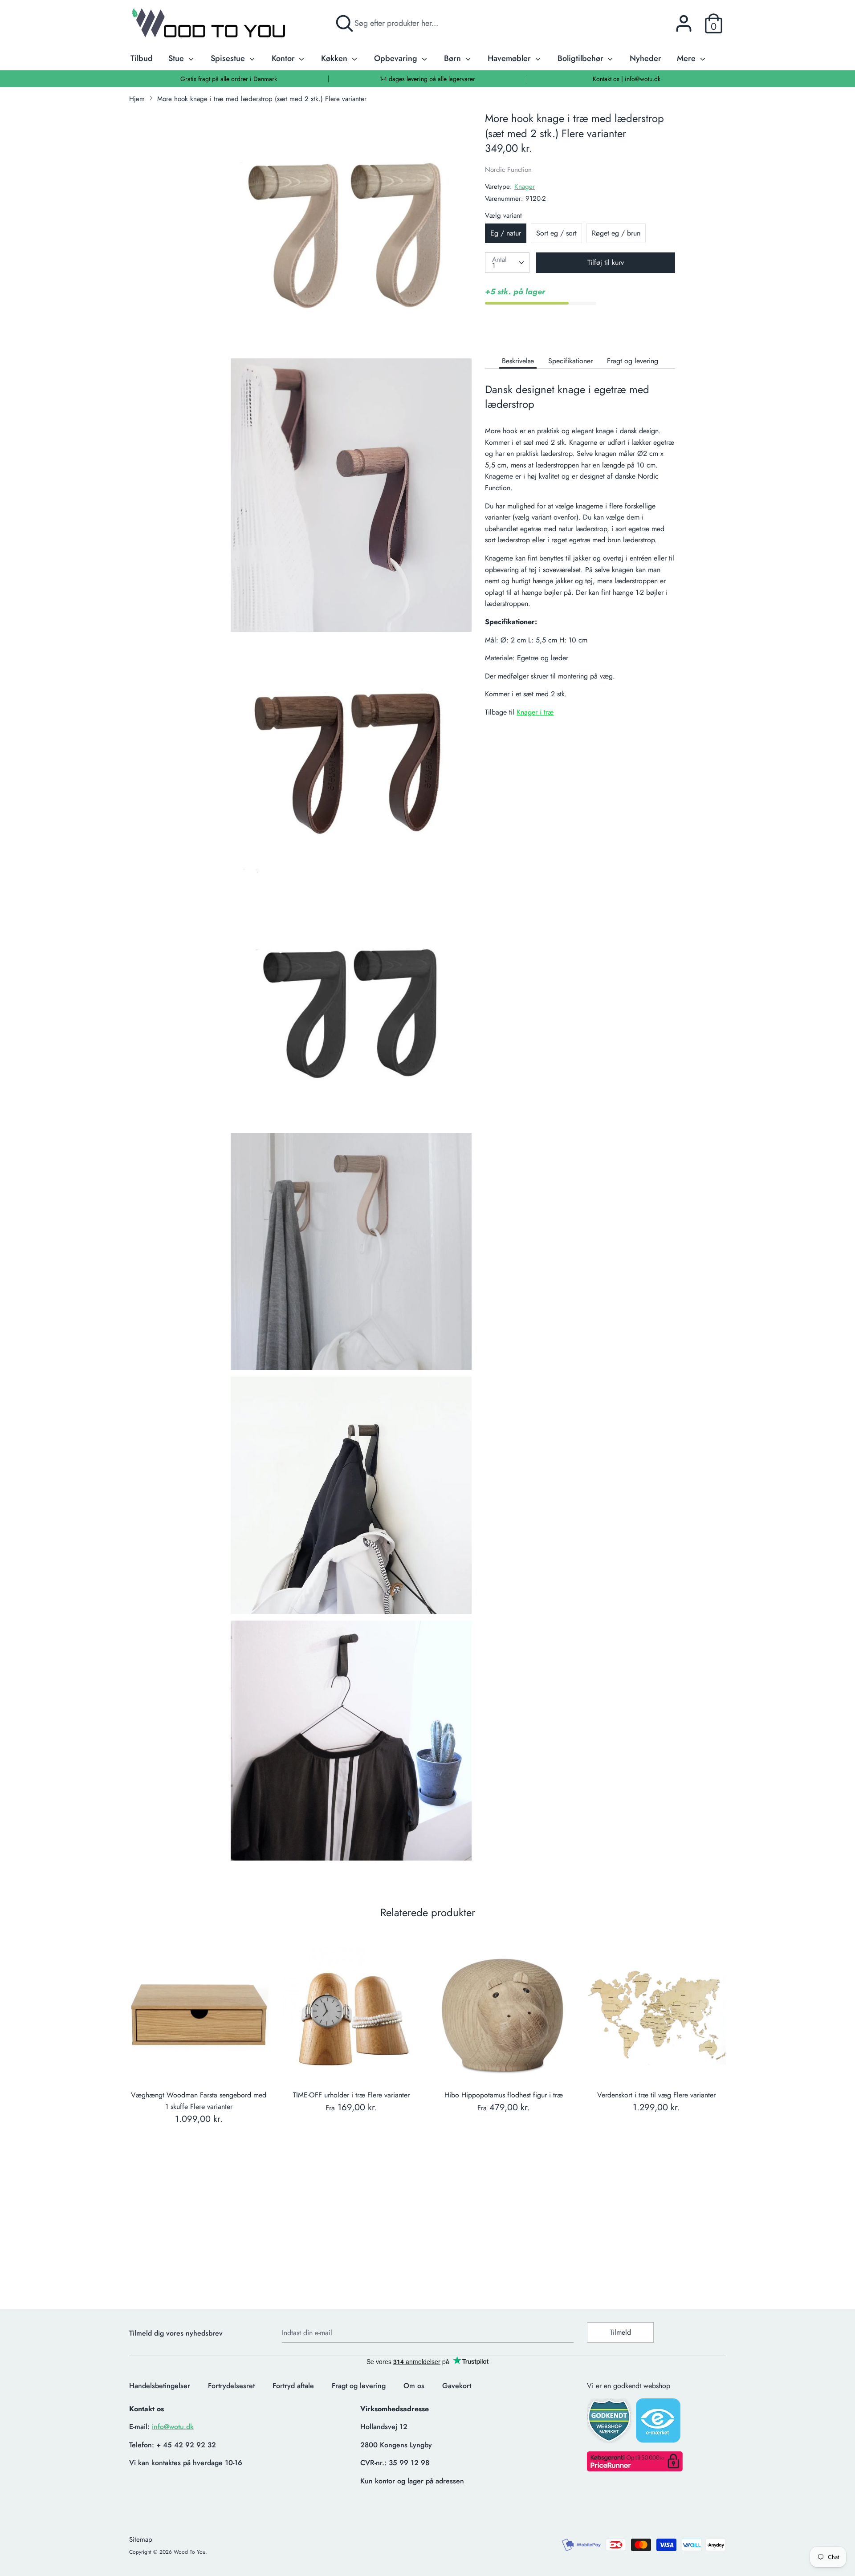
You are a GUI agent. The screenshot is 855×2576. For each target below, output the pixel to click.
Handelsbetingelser (160, 2386)
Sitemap (141, 2539)
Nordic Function (508, 170)
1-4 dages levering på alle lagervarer (427, 79)
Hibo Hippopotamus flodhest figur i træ (504, 2095)
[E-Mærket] (659, 2423)
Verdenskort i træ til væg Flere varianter (656, 2095)
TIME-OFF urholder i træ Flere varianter (351, 2095)
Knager (525, 187)
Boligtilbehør (582, 58)
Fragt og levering (633, 361)
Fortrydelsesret (231, 2386)
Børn (454, 58)
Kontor (284, 58)
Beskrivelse (518, 361)
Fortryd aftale (293, 2386)
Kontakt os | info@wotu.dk (627, 79)
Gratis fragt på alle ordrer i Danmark (229, 79)
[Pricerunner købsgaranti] (635, 2469)
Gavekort (457, 2386)
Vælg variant (503, 215)
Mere (687, 58)
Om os (414, 2386)
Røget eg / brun (616, 233)
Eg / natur (506, 233)
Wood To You (189, 2552)
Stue (177, 58)
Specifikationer (570, 361)
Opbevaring (397, 58)
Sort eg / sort (556, 233)
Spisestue (229, 58)
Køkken (335, 58)
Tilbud (142, 58)
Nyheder (645, 58)
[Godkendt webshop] (610, 2424)
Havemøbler (510, 58)
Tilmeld (620, 2332)
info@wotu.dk (173, 2427)
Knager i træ (535, 712)
